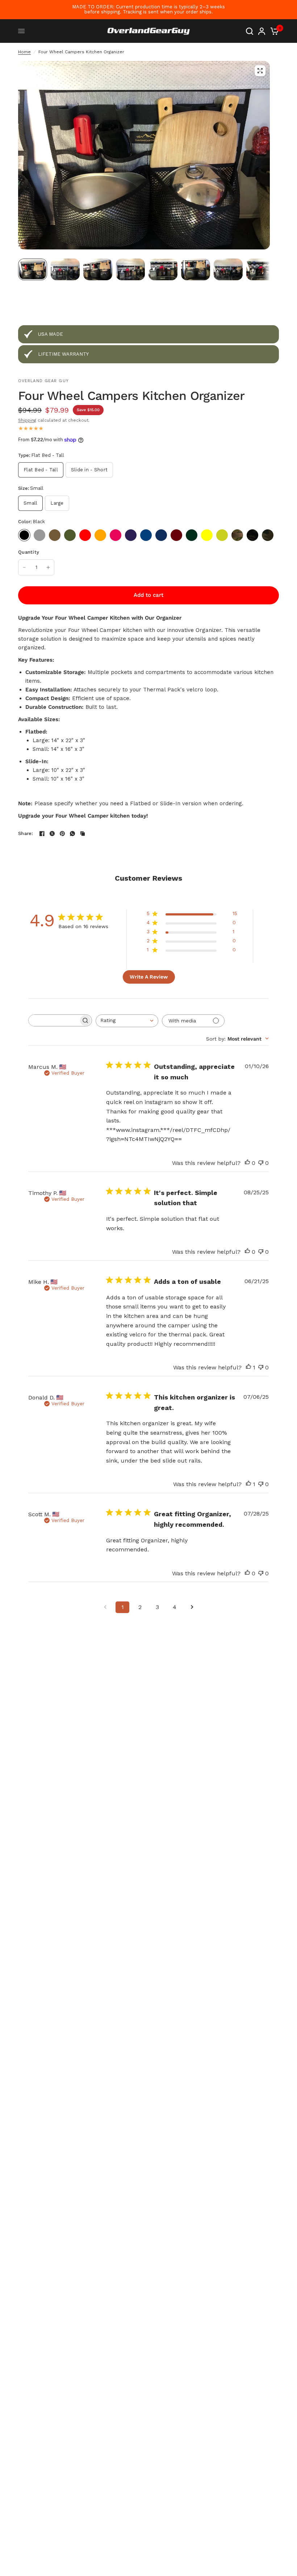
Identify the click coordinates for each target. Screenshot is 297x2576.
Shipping (27, 420)
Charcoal (39, 535)
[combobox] (127, 1021)
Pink (116, 535)
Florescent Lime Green (222, 535)
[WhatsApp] (72, 834)
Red (85, 535)
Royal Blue (146, 535)
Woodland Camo (268, 535)
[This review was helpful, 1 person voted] (248, 1368)
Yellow (207, 535)
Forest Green (192, 535)
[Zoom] (260, 71)
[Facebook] (42, 834)
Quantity (29, 552)
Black (24, 535)
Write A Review (149, 977)
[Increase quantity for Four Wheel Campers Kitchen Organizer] (48, 567)
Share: (26, 833)
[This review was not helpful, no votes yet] (261, 1163)
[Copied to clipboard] (83, 834)
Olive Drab (70, 535)
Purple (131, 535)
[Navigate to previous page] (105, 1607)
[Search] (250, 31)
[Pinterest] (62, 834)
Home (24, 52)
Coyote (55, 535)
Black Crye (252, 535)
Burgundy (176, 535)
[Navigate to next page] (192, 1607)
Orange (100, 535)
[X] (52, 834)
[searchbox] (54, 1020)
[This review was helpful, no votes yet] (247, 1163)
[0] (273, 31)
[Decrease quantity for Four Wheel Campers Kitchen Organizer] (24, 567)
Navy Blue (161, 535)
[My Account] (262, 31)
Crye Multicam (237, 535)
